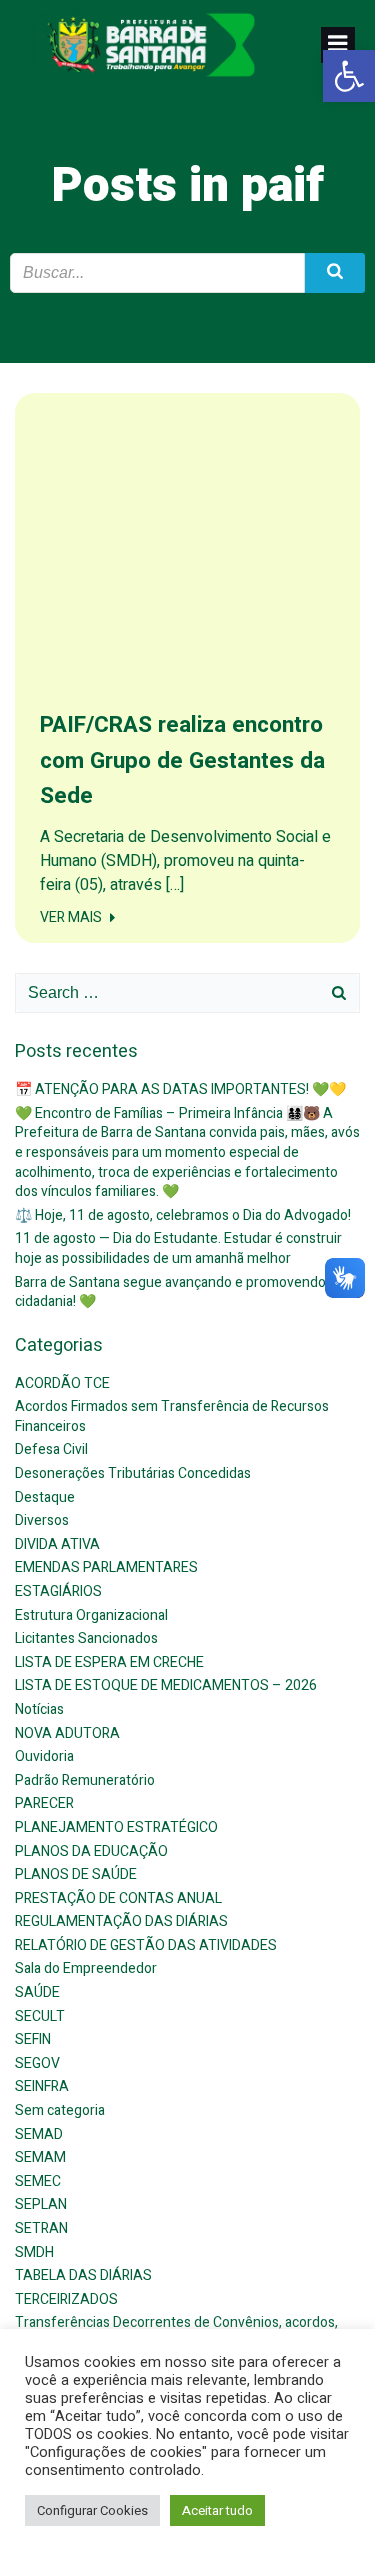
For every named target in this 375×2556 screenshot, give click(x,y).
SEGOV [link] (37, 2063)
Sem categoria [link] (60, 2110)
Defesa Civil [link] (51, 1449)
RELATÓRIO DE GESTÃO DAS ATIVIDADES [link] (146, 1945)
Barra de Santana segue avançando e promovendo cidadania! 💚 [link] (170, 1292)
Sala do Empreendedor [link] (86, 1968)
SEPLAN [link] (41, 2204)
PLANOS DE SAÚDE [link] (76, 1874)
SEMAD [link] (39, 2134)
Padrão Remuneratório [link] (85, 1780)
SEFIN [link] (33, 2039)
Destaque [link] (45, 1497)
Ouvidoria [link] (44, 1756)
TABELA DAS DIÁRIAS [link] (83, 2275)
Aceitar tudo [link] (217, 2510)
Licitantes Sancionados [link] (86, 1638)
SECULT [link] (40, 2016)
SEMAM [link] (40, 2157)
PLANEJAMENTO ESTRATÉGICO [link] (116, 1827)
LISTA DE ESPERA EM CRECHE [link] (109, 1662)
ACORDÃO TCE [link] (62, 1383)
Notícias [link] (39, 1709)
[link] (349, 76)
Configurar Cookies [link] (92, 2510)
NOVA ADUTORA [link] (67, 1733)
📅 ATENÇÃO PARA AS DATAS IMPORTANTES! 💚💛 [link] (180, 1089)
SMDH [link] (34, 2252)
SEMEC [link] (38, 2181)
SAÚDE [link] (37, 1992)
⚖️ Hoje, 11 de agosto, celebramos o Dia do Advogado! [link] (183, 1215)
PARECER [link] (44, 1803)
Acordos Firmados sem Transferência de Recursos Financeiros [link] (172, 1416)
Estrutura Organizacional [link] (91, 1615)
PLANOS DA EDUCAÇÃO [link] (91, 1851)
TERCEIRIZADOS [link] (66, 2299)
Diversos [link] (42, 1520)
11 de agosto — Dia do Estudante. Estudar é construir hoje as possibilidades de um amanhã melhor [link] (178, 1248)
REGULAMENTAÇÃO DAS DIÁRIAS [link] (121, 1921)
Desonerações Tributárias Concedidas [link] (133, 1473)
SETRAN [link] (41, 2228)
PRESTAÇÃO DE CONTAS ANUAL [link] (118, 1898)
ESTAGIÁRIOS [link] (58, 1591)
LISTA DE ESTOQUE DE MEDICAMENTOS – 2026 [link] (166, 1685)
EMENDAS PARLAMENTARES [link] (106, 1567)
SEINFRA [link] (42, 2086)
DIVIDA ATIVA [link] (57, 1544)
